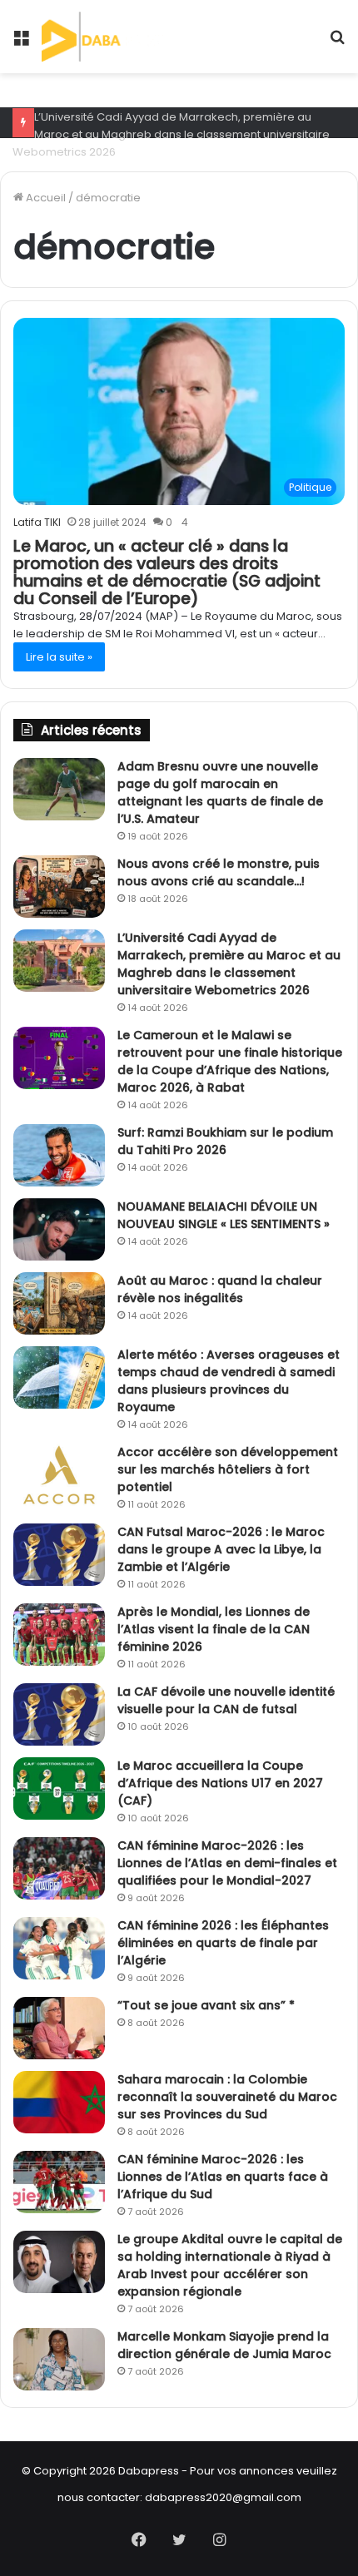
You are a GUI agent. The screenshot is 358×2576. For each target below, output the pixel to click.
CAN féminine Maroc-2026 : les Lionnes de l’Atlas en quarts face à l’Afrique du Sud (223, 2177)
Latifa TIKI (37, 522)
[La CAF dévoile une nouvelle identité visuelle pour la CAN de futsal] (59, 1714)
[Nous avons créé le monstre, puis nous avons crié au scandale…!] (59, 887)
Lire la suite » (59, 657)
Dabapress (149, 2471)
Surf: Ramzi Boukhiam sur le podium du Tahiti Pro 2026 (225, 1141)
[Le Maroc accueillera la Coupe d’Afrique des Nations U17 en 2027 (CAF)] (59, 1788)
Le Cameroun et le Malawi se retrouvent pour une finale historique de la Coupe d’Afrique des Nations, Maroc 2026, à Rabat (230, 1061)
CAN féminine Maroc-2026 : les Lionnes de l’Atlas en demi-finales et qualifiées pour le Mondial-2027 (227, 1863)
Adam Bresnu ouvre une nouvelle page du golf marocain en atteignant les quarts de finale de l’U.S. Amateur (220, 793)
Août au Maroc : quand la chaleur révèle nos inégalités (220, 1289)
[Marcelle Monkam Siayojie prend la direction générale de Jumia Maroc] (59, 2359)
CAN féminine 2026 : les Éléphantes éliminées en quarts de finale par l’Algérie (223, 1943)
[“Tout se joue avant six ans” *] (59, 2028)
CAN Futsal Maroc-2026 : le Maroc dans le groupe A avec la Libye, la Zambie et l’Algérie (221, 1549)
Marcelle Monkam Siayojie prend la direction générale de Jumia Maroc (224, 2345)
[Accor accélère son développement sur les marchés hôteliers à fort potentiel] (59, 1475)
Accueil (45, 198)
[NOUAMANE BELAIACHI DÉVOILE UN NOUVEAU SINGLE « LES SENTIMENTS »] (59, 1229)
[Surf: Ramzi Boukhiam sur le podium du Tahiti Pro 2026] (59, 1155)
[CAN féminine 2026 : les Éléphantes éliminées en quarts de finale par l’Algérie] (59, 1948)
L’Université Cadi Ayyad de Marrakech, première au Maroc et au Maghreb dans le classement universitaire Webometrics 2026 (171, 134)
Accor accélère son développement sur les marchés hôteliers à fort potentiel (228, 1469)
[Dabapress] (102, 37)
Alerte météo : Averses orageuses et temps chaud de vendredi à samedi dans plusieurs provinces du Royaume (229, 1381)
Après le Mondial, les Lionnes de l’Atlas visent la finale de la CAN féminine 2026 (214, 1629)
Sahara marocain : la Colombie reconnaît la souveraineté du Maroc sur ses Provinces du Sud (227, 2097)
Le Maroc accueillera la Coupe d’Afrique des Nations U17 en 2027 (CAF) (220, 1783)
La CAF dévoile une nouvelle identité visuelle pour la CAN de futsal (226, 1700)
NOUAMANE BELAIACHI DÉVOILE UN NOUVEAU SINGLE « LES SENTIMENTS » (224, 1215)
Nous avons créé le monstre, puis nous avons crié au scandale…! (219, 872)
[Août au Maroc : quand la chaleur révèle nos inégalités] (59, 1303)
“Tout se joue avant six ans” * (206, 2005)
